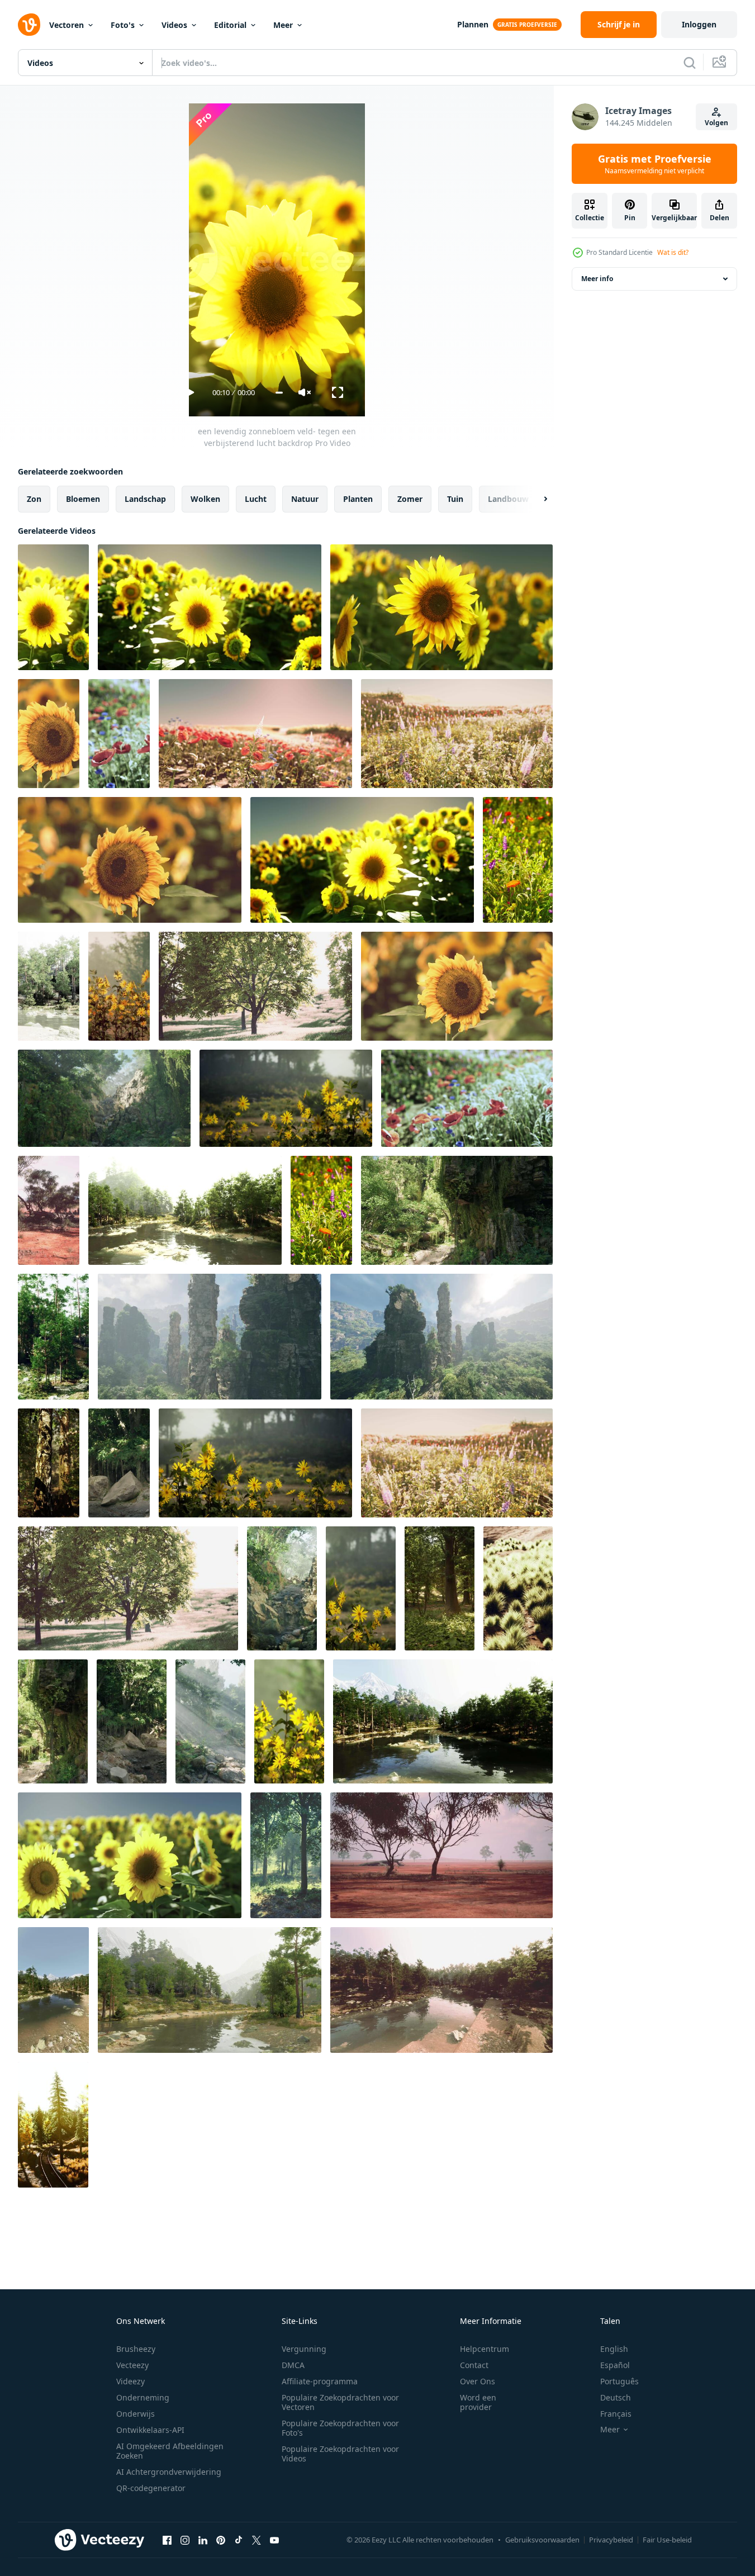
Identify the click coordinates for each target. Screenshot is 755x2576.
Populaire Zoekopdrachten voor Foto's (340, 2428)
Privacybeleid (611, 2540)
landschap (145, 499)
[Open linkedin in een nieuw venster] (203, 2540)
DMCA (293, 2365)
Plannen (473, 24)
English (614, 2349)
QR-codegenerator (151, 2488)
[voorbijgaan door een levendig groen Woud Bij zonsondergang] (53, 2125)
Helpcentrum (485, 2349)
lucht (256, 499)
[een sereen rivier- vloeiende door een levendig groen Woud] (49, 986)
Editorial (230, 25)
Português (619, 2381)
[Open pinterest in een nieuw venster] (221, 2540)
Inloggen (699, 24)
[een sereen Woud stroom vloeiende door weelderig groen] (210, 1721)
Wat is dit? (673, 252)
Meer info (597, 279)
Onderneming (143, 2397)
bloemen (83, 499)
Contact (474, 2365)
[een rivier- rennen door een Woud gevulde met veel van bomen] (441, 1990)
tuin (455, 499)
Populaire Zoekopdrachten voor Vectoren (340, 2402)
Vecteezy (132, 2365)
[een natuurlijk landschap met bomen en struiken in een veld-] (49, 1210)
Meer (283, 25)
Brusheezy (136, 2349)
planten (358, 499)
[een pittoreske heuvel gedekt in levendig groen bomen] (53, 1337)
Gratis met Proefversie (655, 164)
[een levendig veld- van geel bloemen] (286, 1098)
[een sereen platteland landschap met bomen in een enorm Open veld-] (441, 1855)
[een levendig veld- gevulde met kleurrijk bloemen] (255, 734)
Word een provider (478, 2402)
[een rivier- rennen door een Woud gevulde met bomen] (185, 1210)
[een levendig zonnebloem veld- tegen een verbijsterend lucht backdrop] (53, 607)
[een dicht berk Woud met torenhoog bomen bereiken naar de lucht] (49, 1463)
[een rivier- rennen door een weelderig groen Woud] (104, 1098)
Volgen (716, 123)
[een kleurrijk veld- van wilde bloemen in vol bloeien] (518, 860)
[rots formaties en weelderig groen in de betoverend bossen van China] (210, 1337)
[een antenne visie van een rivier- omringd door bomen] (53, 1990)
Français (616, 2414)
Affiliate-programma (320, 2381)
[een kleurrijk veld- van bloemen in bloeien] (119, 734)
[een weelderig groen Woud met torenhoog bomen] (440, 1588)
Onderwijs (136, 2414)
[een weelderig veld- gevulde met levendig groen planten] (518, 1588)
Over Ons (478, 2381)
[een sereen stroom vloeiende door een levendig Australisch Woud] (119, 1463)
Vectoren (67, 25)
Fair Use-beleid (667, 2540)
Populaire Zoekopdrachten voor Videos (340, 2454)
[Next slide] (536, 499)
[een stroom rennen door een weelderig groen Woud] (282, 1588)
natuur (305, 499)
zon (34, 499)
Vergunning (304, 2349)
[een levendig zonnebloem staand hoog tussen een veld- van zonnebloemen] (130, 860)
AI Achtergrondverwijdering (169, 2472)
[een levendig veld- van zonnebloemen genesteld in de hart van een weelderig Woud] (119, 986)
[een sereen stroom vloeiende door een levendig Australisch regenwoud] (132, 1721)
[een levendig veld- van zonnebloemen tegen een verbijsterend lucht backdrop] (130, 1855)
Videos (174, 25)
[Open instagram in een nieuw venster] (185, 2540)
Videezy (130, 2381)
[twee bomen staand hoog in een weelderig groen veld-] (128, 1588)
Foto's (123, 25)
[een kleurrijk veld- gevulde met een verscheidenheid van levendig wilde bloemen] (457, 1463)
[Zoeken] (690, 63)
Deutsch (616, 2397)
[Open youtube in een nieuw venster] (274, 2540)
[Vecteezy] (29, 25)
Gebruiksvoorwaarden (542, 2540)
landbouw (508, 499)
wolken (205, 499)
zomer (410, 499)
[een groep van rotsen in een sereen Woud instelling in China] (441, 1337)
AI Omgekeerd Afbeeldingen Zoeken (170, 2451)
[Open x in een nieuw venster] (257, 2540)
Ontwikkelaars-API (150, 2430)
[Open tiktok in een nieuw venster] (239, 2540)
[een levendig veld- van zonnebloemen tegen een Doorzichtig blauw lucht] (362, 860)
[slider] (279, 393)
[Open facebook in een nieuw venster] (167, 2540)
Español (615, 2365)
